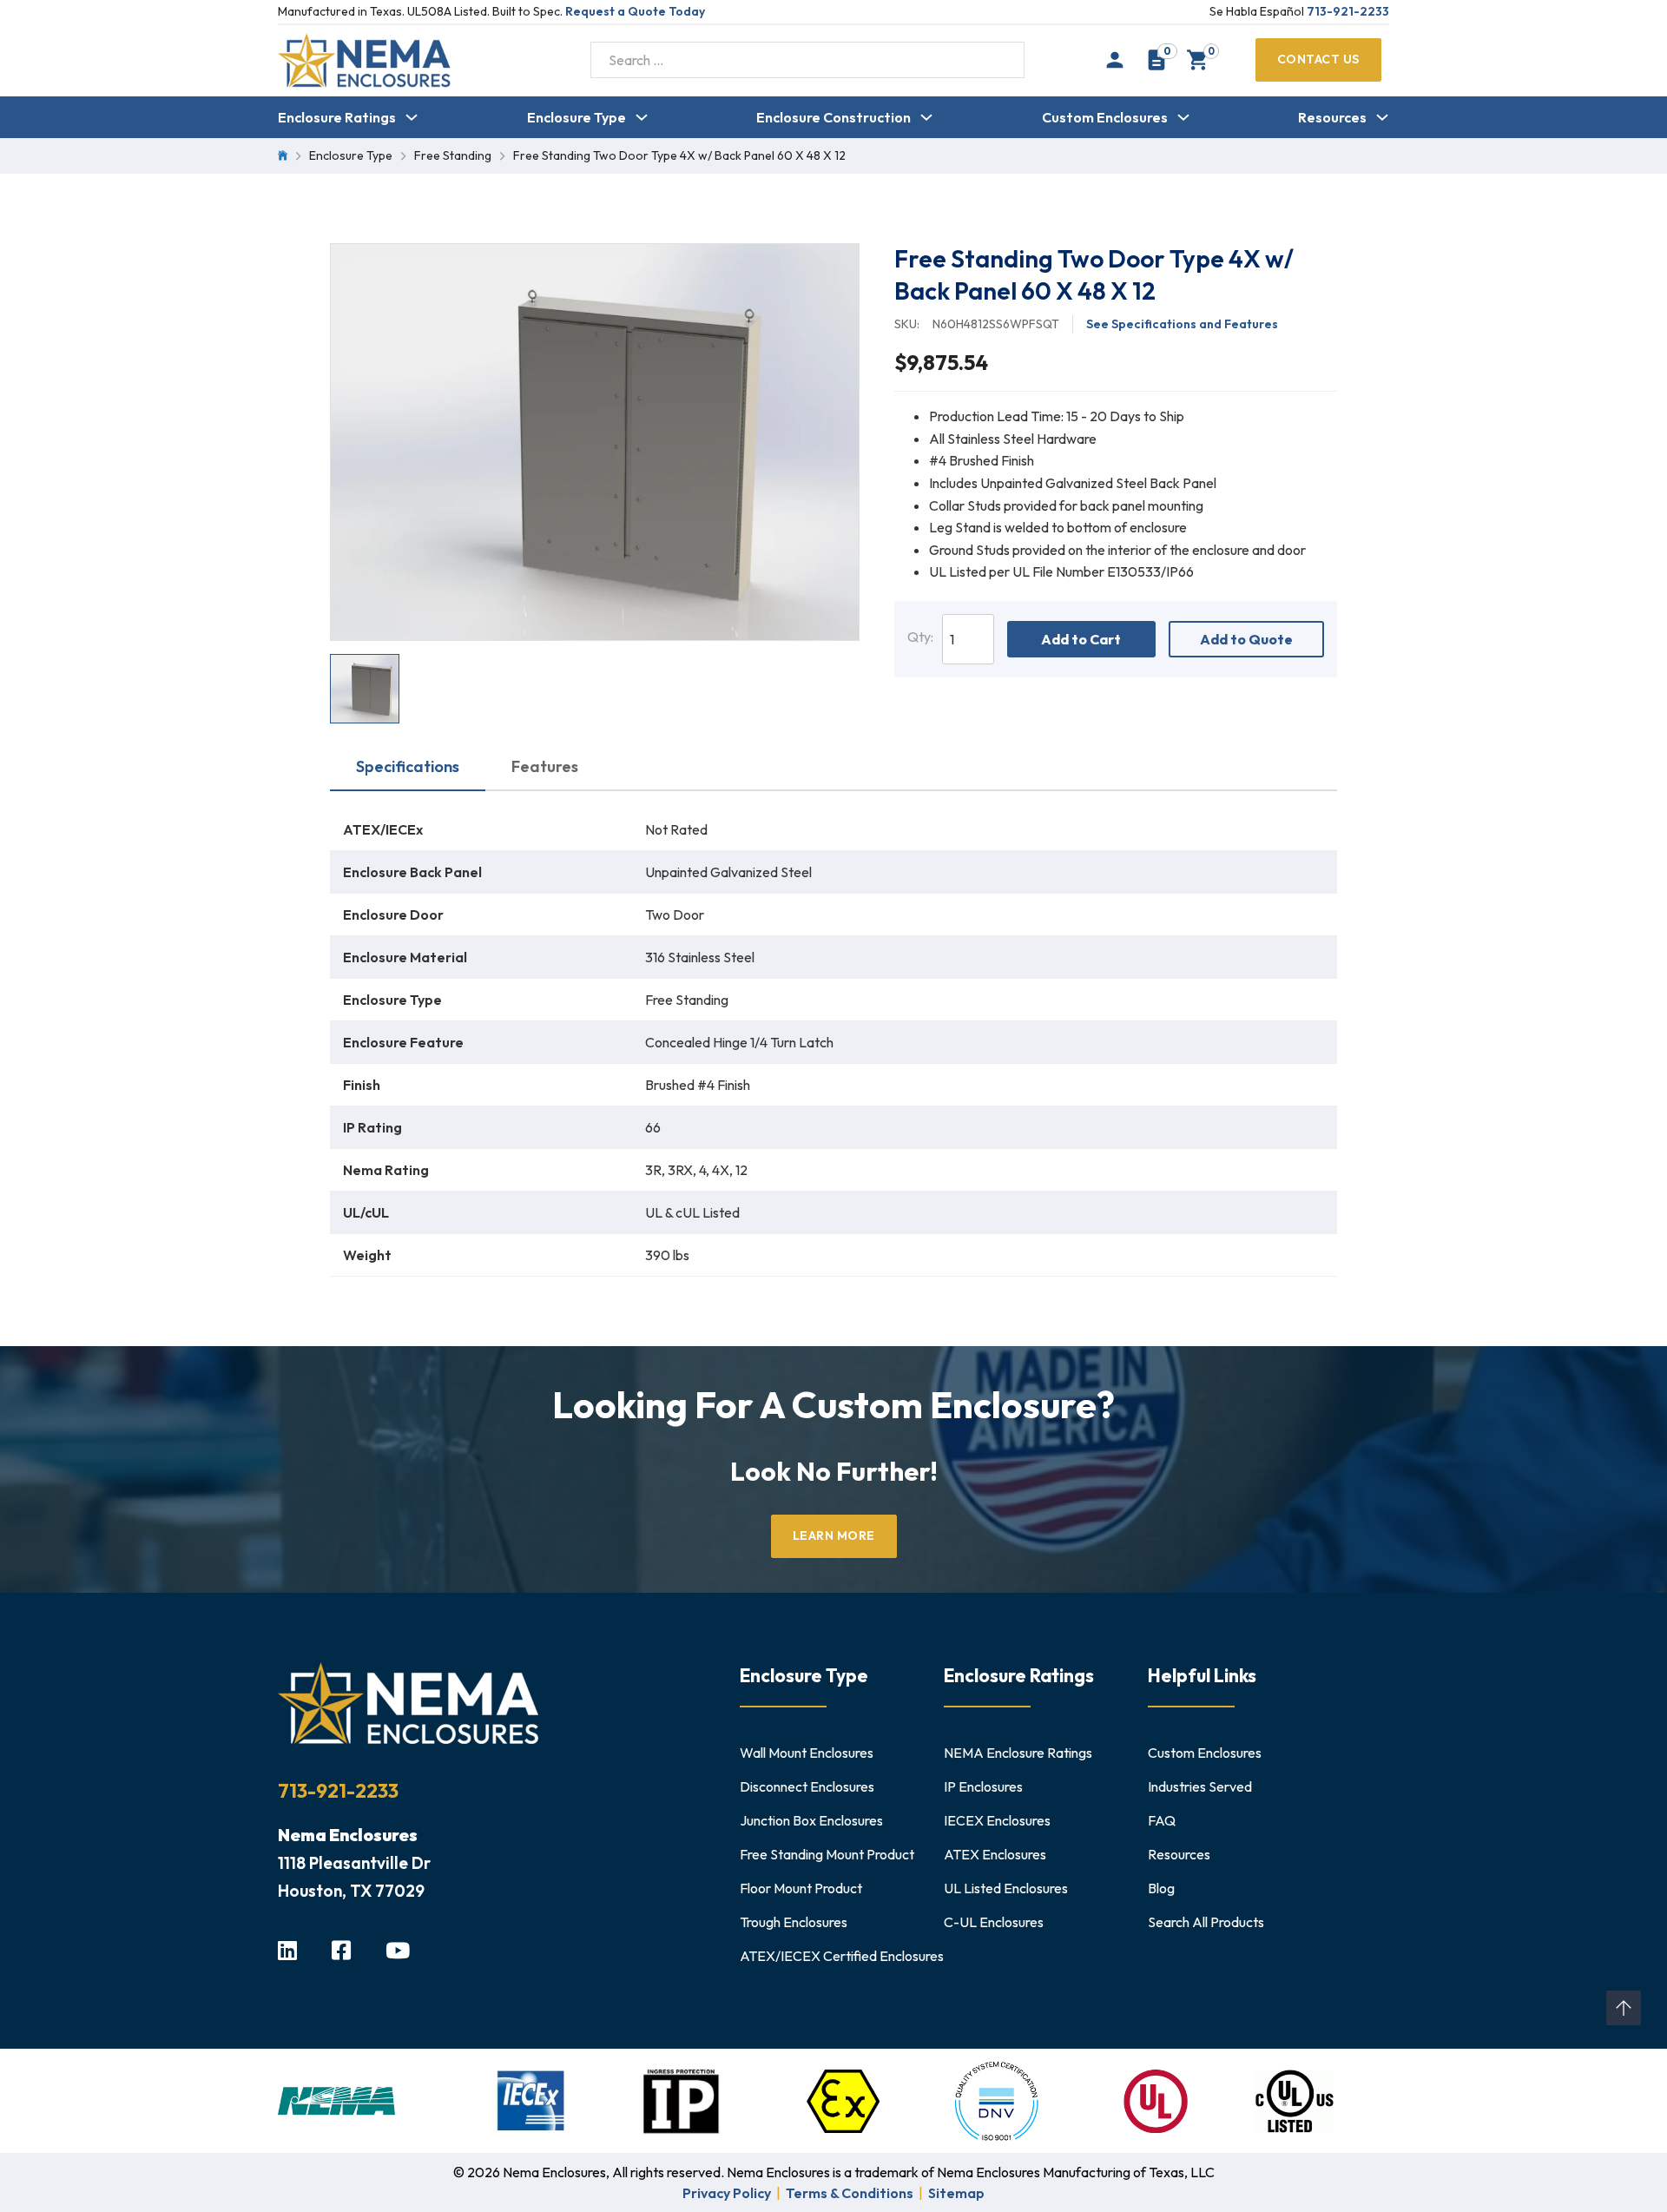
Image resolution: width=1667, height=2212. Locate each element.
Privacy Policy (727, 2193)
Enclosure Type (577, 117)
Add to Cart (1081, 639)
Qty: (920, 637)
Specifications (408, 766)
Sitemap (956, 2193)
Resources (1332, 117)
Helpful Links (1202, 1675)
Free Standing (453, 155)
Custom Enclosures (1105, 117)
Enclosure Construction (833, 117)
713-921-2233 (1348, 11)
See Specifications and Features (1182, 324)
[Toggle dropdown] (412, 117)
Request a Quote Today (635, 11)
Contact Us (1318, 59)
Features (545, 766)
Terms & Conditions (850, 2193)
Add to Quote (1246, 639)
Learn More (834, 1535)
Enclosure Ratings (337, 117)
